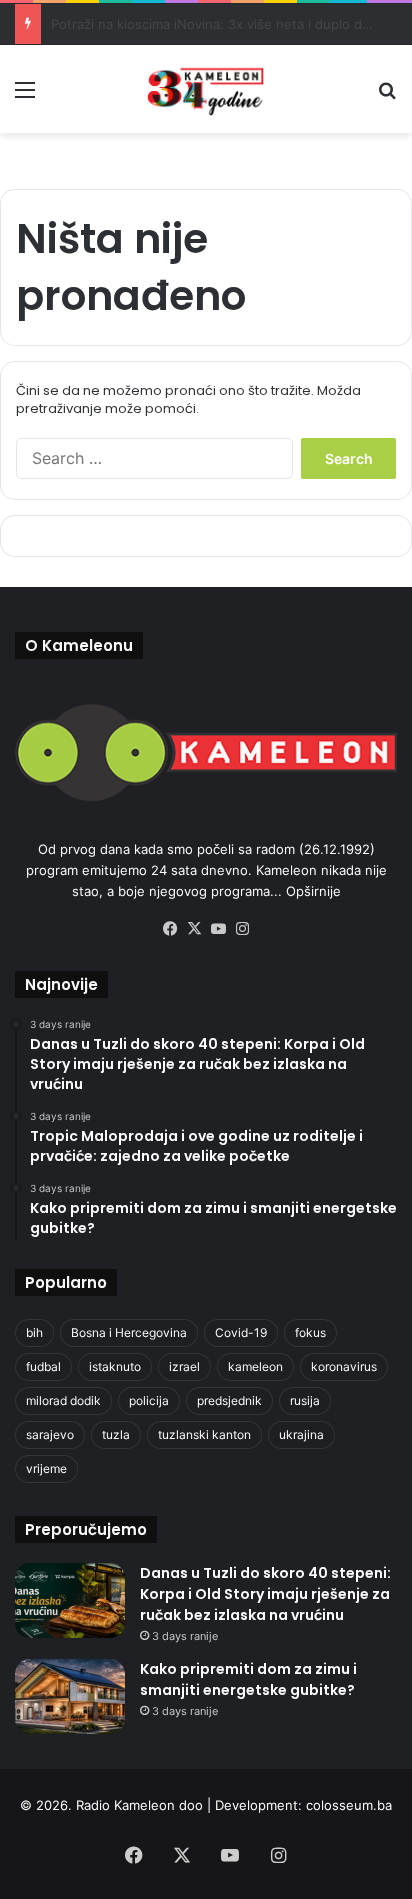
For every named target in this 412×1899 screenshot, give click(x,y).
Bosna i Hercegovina (129, 1332)
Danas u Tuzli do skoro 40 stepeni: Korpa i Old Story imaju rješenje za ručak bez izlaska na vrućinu (265, 1594)
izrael (184, 1366)
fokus (310, 1332)
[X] (194, 929)
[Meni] (25, 96)
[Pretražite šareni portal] (387, 96)
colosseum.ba (349, 1805)
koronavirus (344, 1366)
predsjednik (229, 1400)
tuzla (116, 1434)
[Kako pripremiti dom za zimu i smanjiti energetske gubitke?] (70, 1696)
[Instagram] (242, 929)
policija (149, 1400)
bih (34, 1332)
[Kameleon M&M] (206, 89)
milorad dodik (63, 1400)
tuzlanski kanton (204, 1434)
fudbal (43, 1366)
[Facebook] (170, 929)
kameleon (255, 1366)
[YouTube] (218, 929)
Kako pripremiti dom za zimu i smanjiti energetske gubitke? (248, 1679)
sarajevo (50, 1434)
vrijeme (46, 1468)
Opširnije (313, 891)
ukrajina (301, 1434)
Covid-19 (241, 1332)
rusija (305, 1400)
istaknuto (115, 1366)
